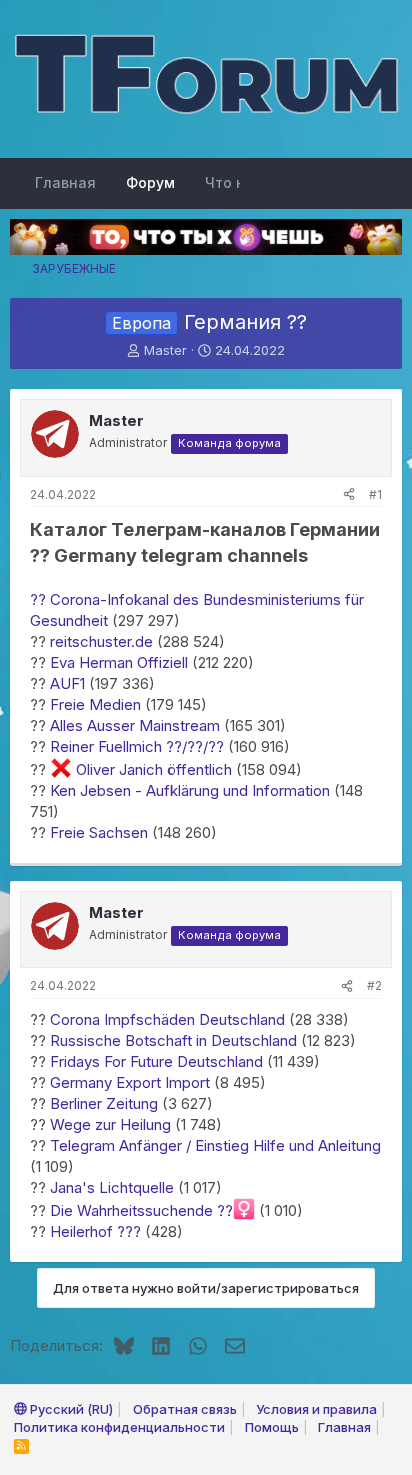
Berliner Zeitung (104, 1103)
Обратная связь (185, 1409)
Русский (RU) (70, 1409)
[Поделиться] (349, 495)
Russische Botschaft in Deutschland (173, 1040)
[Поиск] (341, 183)
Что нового (245, 182)
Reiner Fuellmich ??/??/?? (137, 746)
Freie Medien (95, 704)
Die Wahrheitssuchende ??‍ (141, 1210)
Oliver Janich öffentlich (152, 769)
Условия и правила (316, 1409)
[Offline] (38, 420)
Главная (65, 182)
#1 (375, 494)
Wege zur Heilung (108, 1124)
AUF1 (67, 683)
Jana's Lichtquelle (112, 1187)
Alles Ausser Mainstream (135, 725)
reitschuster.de (101, 641)
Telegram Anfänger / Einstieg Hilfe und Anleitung (215, 1145)
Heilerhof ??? (95, 1231)
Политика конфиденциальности (119, 1427)
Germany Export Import (130, 1082)
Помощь (272, 1427)
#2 (374, 985)
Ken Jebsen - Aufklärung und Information (190, 790)
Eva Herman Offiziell (119, 662)
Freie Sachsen (99, 832)
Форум (150, 182)
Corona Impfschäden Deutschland (167, 1019)
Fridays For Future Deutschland (156, 1061)
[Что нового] (381, 183)
